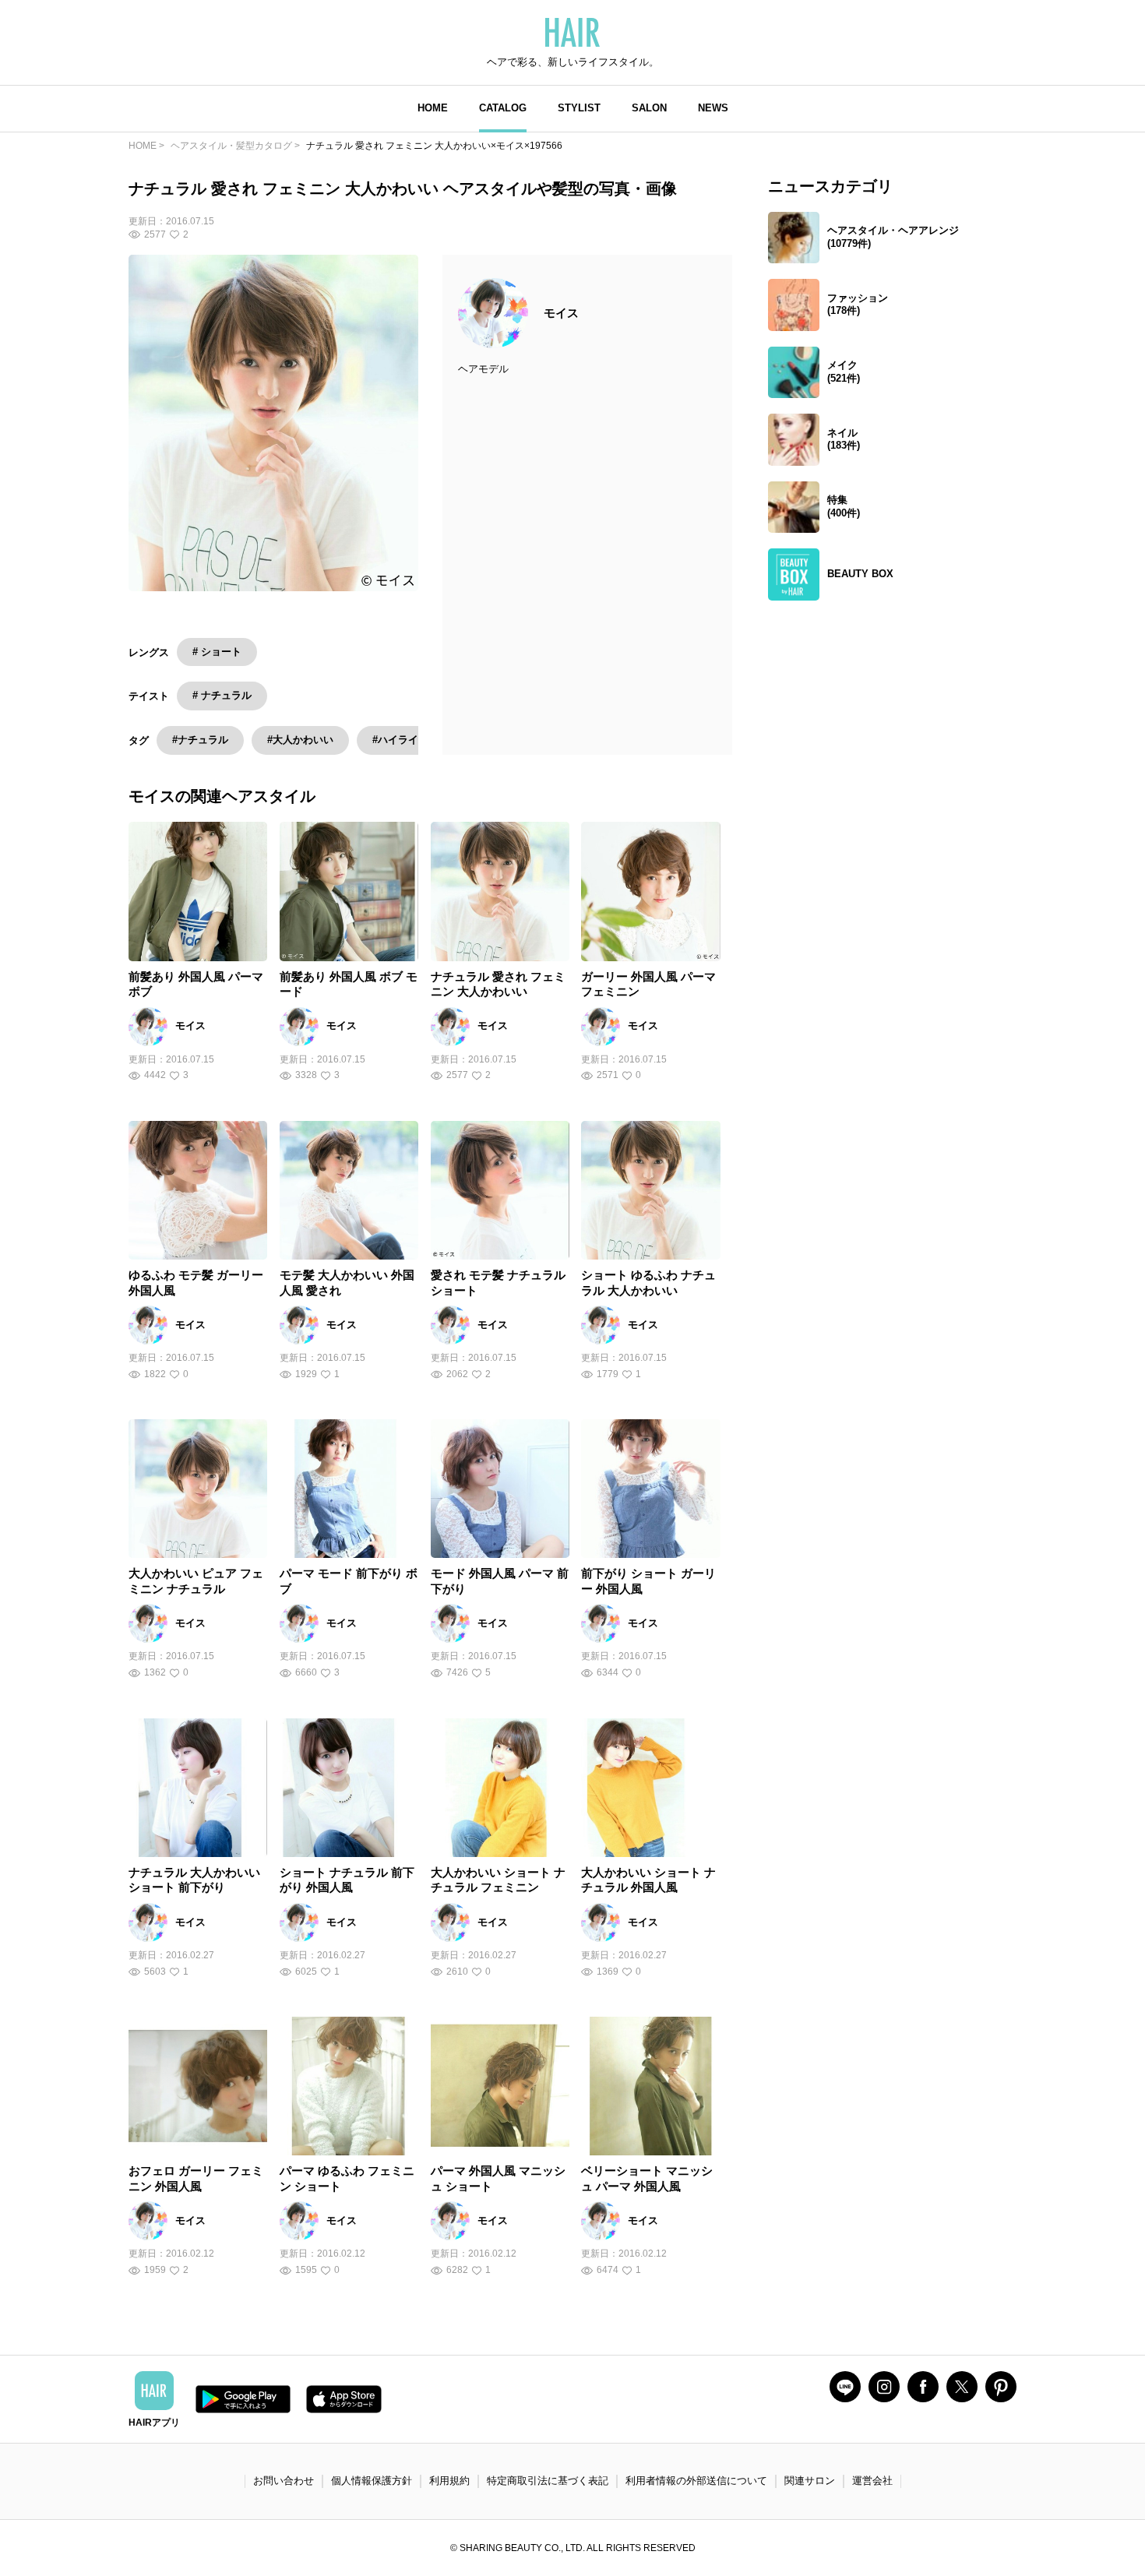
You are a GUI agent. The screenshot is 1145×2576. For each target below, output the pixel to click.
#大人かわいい (300, 740)
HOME (433, 108)
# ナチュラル (222, 695)
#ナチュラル (200, 740)
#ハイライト (400, 740)
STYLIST (579, 108)
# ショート (217, 652)
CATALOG (503, 108)
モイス (561, 313)
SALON (649, 108)
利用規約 (449, 2481)
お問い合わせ (284, 2481)
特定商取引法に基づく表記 (548, 2481)
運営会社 (872, 2481)
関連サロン (810, 2481)
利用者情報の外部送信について (696, 2481)
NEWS (713, 108)
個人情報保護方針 (372, 2481)
